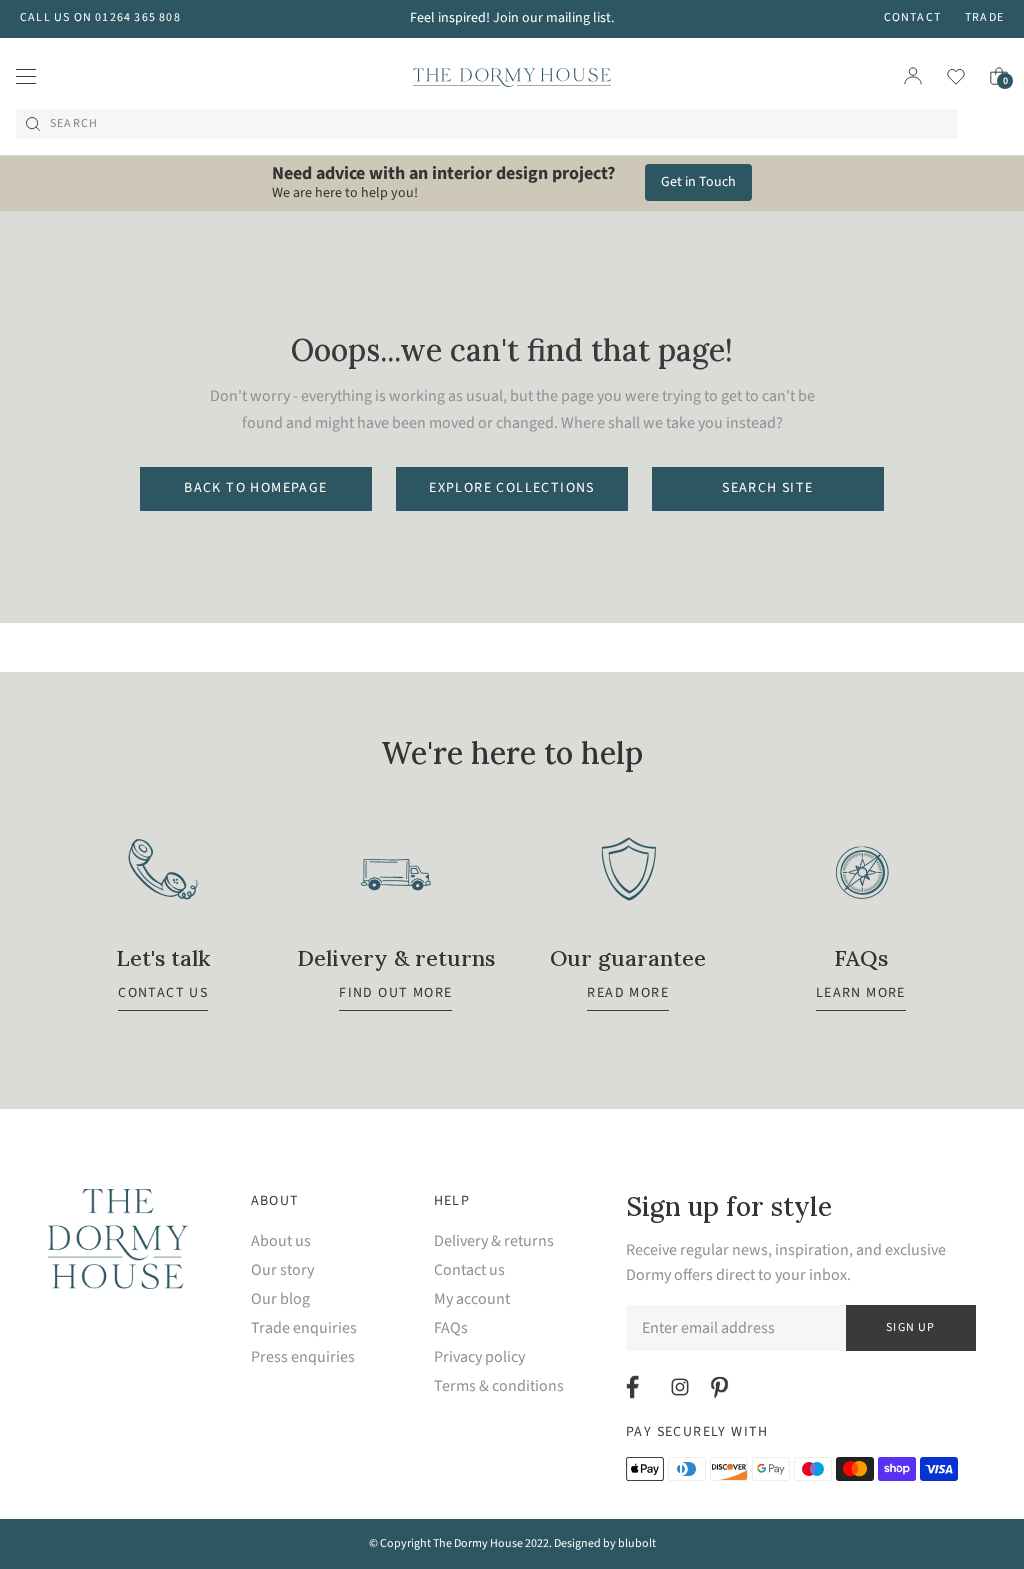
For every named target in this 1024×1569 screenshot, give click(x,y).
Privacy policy (479, 1357)
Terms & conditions (499, 1386)
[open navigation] (26, 76)
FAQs (451, 1328)
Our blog (280, 1299)
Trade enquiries (304, 1328)
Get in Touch (698, 182)
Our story (282, 1270)
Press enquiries (303, 1357)
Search (74, 124)
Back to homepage (255, 488)
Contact (912, 17)
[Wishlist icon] (943, 76)
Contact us (469, 1270)
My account (472, 1299)
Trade (984, 17)
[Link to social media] (635, 1387)
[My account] (913, 76)
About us (281, 1241)
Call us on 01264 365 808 (100, 17)
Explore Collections (512, 488)
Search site (767, 488)
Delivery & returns (494, 1241)
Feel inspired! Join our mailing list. (512, 18)
